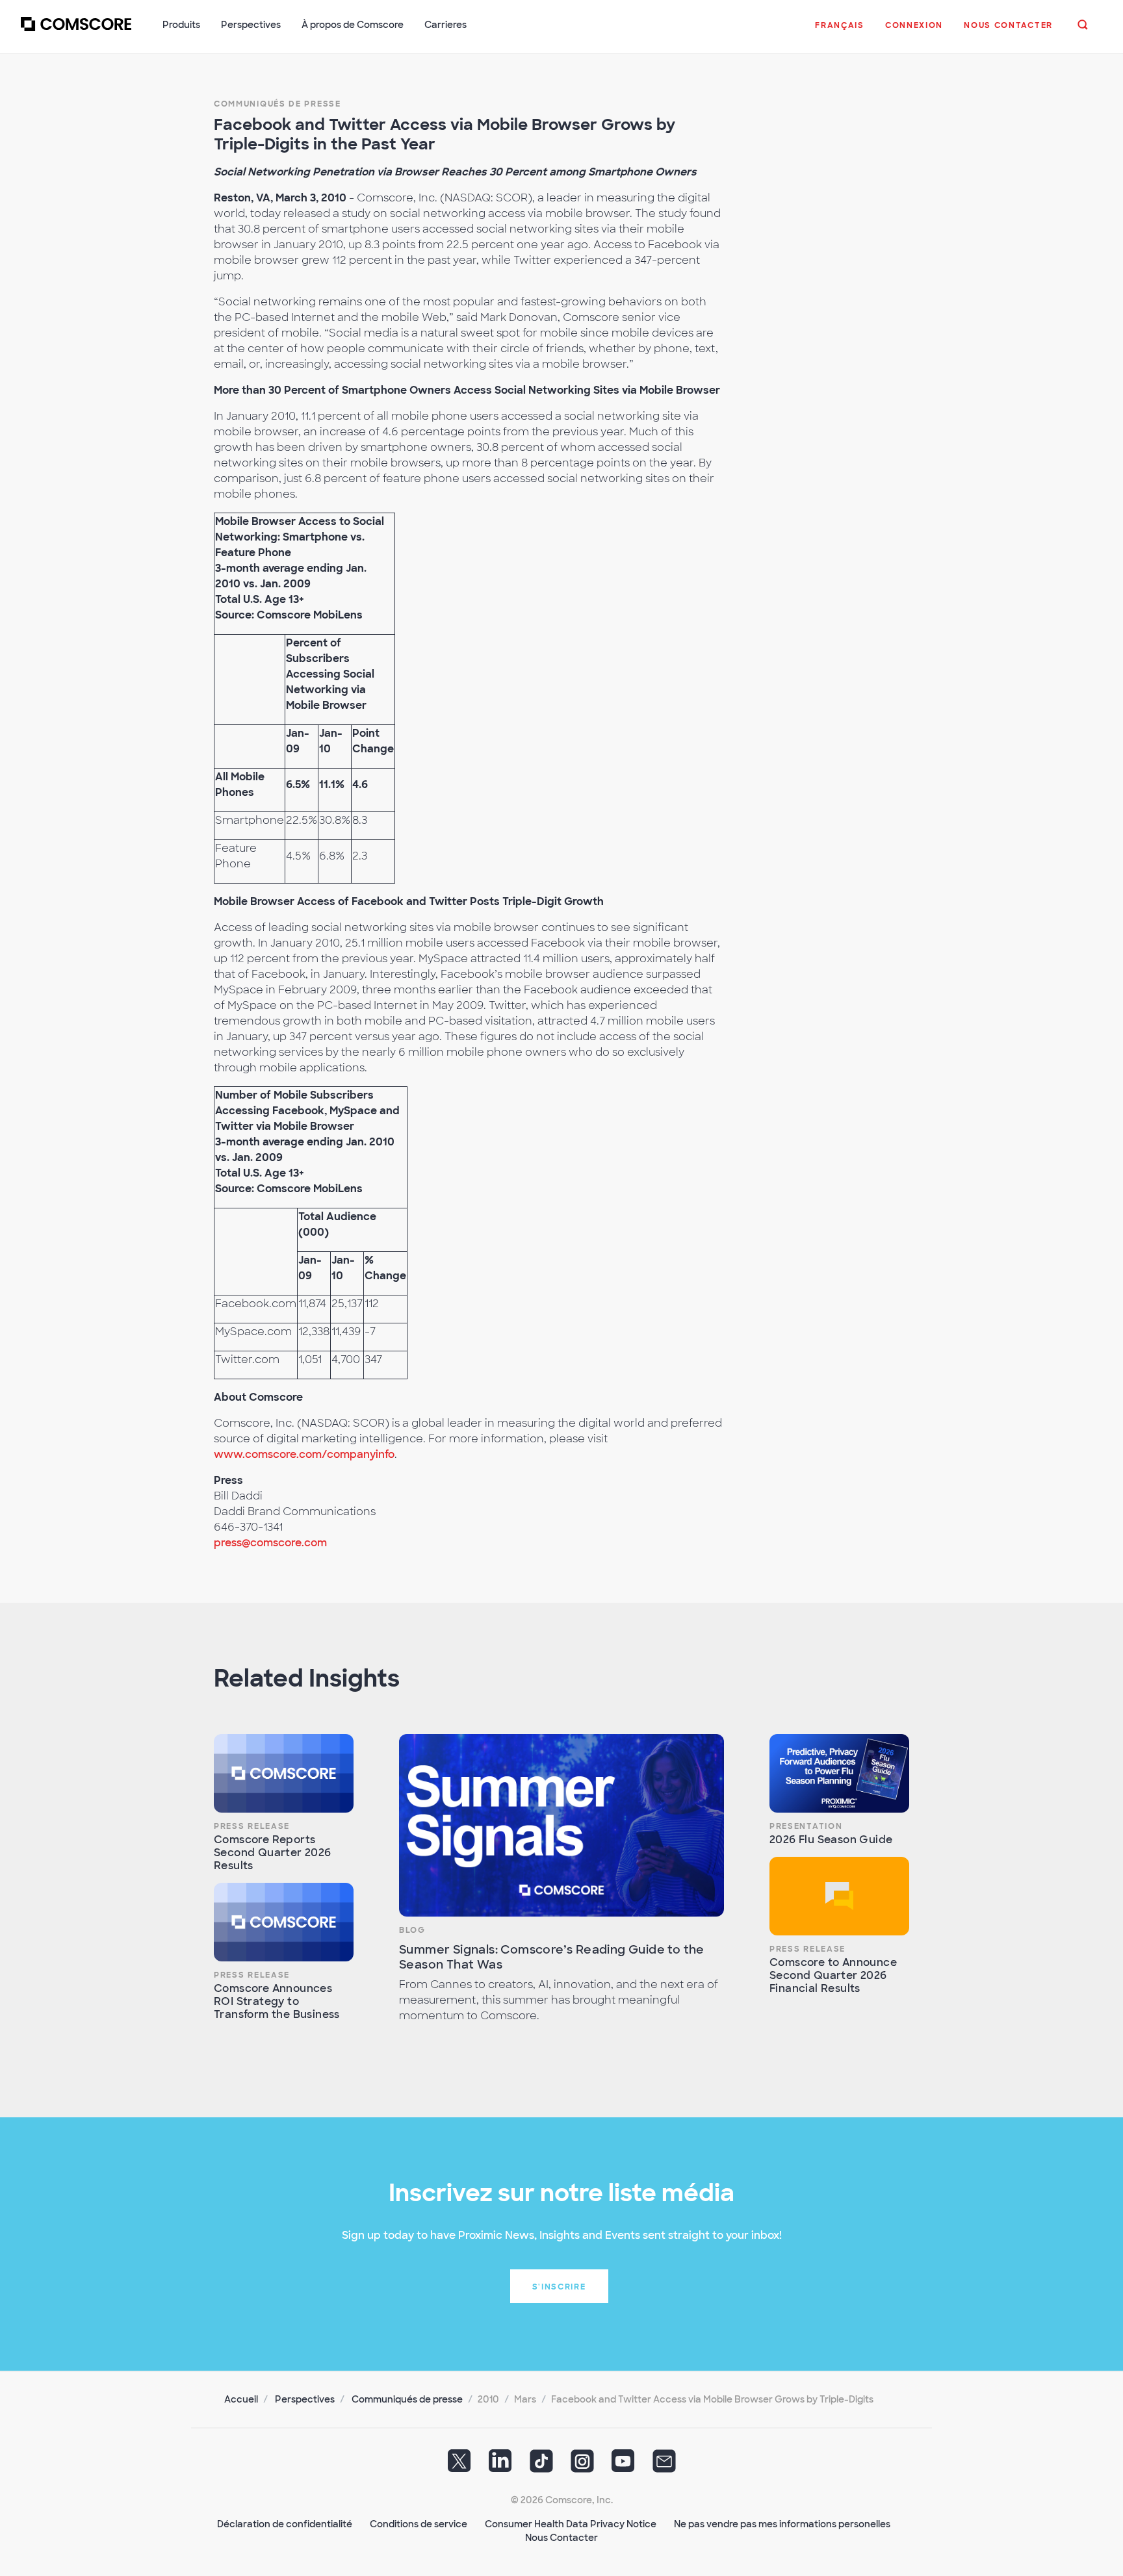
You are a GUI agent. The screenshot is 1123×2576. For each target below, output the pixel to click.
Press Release (252, 1826)
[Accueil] (76, 32)
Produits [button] (181, 25)
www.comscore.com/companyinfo (304, 1454)
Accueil (241, 2399)
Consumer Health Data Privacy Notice (571, 2524)
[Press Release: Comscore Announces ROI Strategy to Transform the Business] (284, 1922)
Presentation (806, 1826)
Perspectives (305, 2399)
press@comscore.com (270, 1543)
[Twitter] (459, 2466)
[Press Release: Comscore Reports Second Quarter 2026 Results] (284, 1773)
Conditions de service (419, 2524)
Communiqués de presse (278, 104)
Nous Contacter (561, 2538)
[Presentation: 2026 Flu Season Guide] (839, 1773)
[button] (840, 32)
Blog (412, 1930)
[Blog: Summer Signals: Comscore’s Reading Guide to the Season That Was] (561, 1825)
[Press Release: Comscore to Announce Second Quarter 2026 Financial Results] (839, 1896)
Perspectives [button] (251, 25)
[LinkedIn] (500, 2466)
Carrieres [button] (445, 25)
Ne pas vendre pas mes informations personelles (782, 2524)
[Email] (664, 2466)
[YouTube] (623, 2466)
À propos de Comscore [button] (353, 25)
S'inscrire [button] (559, 2287)
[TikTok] (541, 2466)
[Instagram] (582, 2466)
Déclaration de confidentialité (285, 2524)
